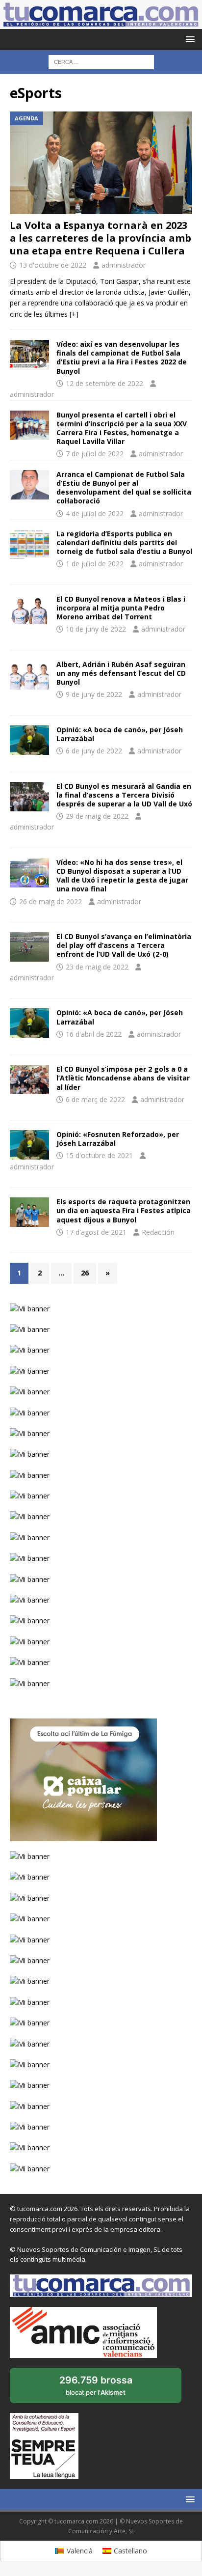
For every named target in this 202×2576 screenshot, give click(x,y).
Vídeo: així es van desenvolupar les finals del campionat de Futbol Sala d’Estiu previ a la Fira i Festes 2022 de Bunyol (122, 358)
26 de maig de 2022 (50, 901)
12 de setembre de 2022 (104, 383)
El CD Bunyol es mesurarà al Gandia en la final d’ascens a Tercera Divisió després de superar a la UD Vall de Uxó (124, 795)
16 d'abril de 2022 (94, 1034)
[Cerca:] (101, 61)
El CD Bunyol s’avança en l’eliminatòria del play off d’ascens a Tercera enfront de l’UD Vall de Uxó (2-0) (124, 945)
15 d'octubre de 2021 (99, 1155)
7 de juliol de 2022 (95, 454)
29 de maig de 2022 (97, 816)
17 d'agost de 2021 (96, 1232)
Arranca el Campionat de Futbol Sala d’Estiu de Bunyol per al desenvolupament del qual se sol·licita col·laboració (124, 488)
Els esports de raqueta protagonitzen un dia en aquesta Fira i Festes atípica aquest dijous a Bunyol (124, 1210)
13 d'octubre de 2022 (53, 265)
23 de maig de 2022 (97, 967)
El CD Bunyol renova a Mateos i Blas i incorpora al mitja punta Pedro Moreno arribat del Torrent (121, 608)
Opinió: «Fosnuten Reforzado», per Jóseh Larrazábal (118, 1139)
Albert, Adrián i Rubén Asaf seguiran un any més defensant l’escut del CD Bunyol (121, 673)
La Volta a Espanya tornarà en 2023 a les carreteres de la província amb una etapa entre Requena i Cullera (101, 238)
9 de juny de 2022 (94, 694)
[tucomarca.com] (101, 23)
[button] (189, 39)
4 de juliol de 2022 (95, 513)
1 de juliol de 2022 (95, 564)
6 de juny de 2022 (94, 751)
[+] (74, 314)
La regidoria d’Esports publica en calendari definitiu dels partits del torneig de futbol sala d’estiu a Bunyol (124, 542)
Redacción (158, 1232)
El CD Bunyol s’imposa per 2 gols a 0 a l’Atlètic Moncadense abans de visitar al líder (123, 1078)
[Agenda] (29, 544)
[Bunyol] (29, 609)
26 (85, 1273)
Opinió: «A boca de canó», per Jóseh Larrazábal (120, 734)
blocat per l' (106, 2389)
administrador (124, 265)
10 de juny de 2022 (96, 629)
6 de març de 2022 (95, 1099)
